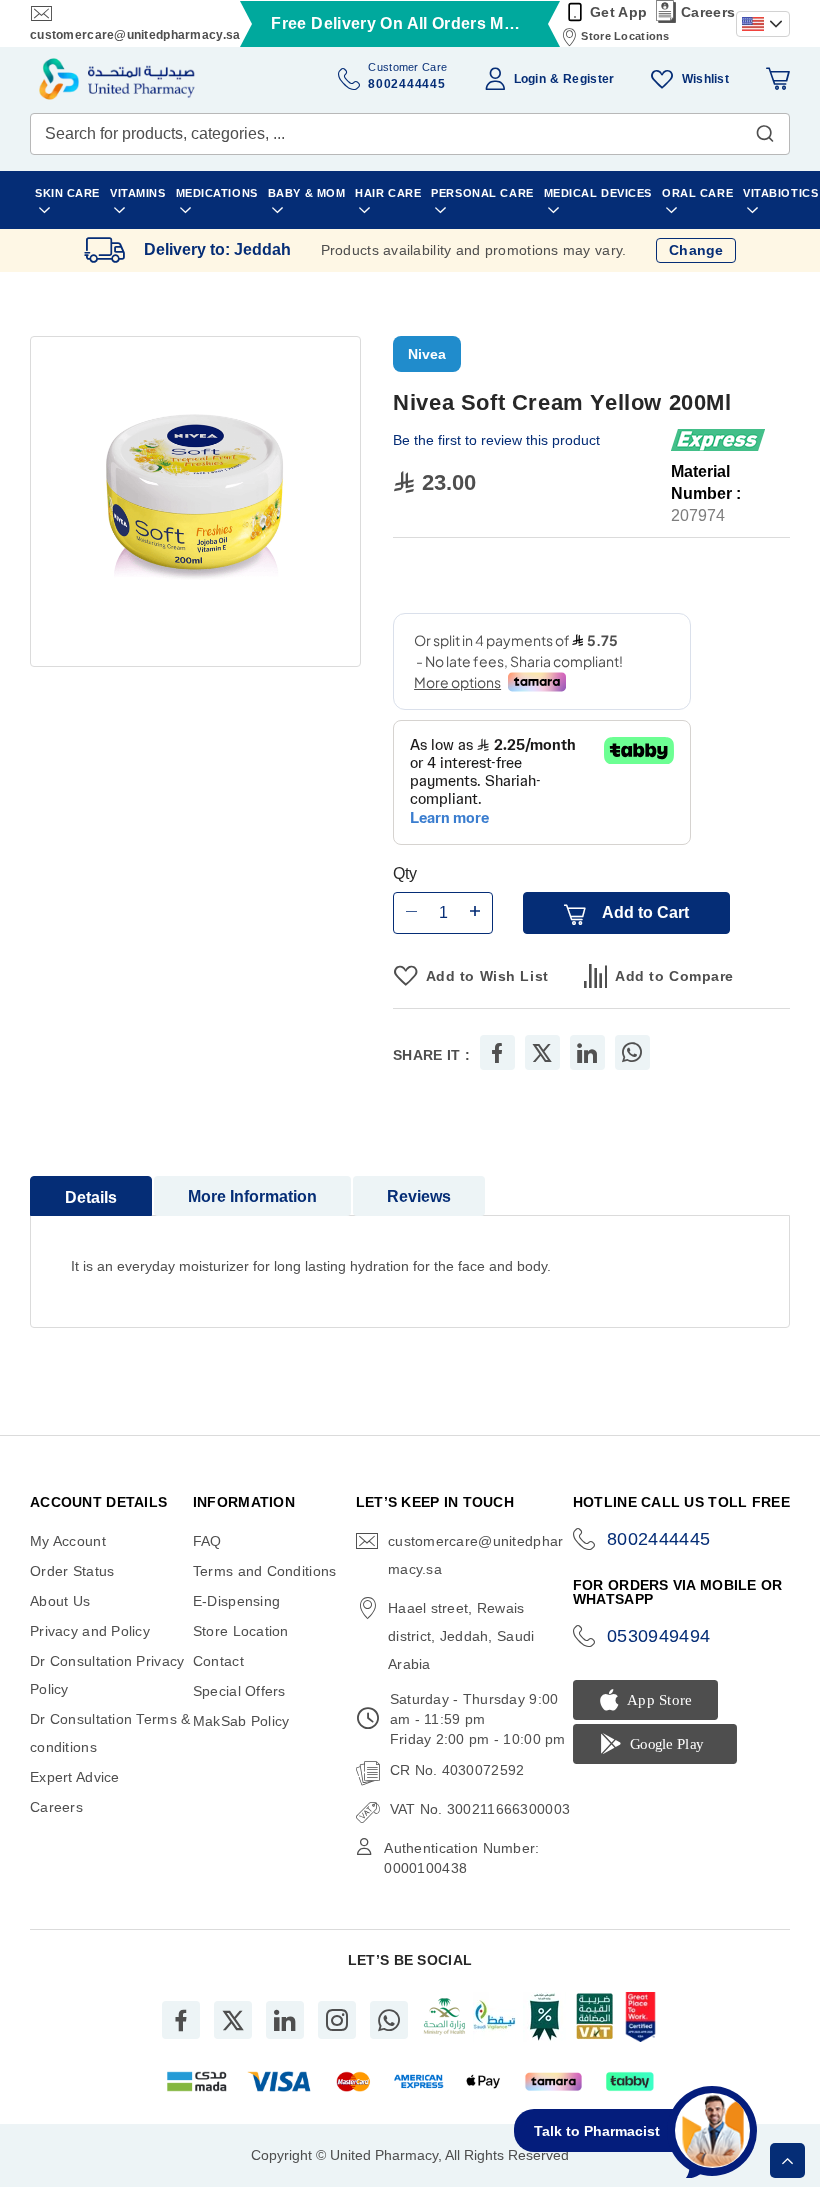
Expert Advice (75, 1777)
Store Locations (625, 36)
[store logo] (117, 79)
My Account (68, 1541)
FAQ (207, 1541)
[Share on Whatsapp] (632, 1052)
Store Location (241, 1631)
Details (91, 1197)
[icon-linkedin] (285, 2020)
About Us (60, 1601)
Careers (708, 12)
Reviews (419, 1196)
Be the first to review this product (496, 440)
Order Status (72, 1571)
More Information (252, 1196)
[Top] (787, 2160)
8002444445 (659, 1539)
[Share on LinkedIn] (587, 1052)
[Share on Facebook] (497, 1052)
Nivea (427, 354)
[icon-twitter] (233, 2020)
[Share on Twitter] (542, 1052)
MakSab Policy (241, 1721)
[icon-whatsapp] (389, 2020)
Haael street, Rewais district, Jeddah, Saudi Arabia (461, 1636)
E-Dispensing (236, 1601)
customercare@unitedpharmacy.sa (135, 35)
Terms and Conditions (265, 1571)
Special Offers (239, 1691)
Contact (218, 1661)
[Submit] (765, 129)
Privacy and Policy (90, 1631)
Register (588, 79)
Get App (618, 12)
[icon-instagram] (337, 2020)
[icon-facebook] (181, 2020)
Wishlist (705, 79)
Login (530, 79)
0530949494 (659, 1636)
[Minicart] (778, 79)
